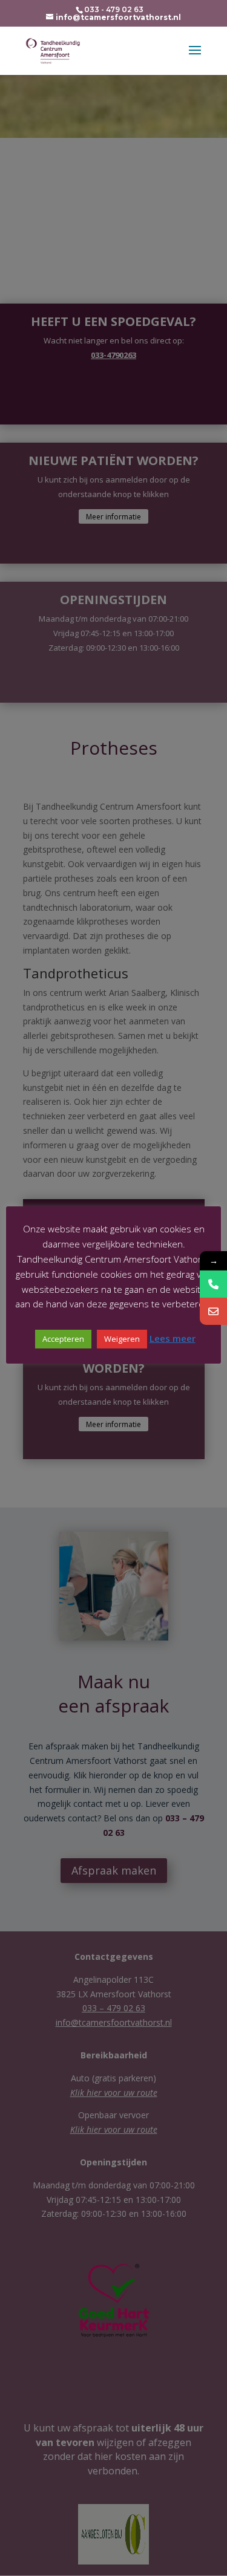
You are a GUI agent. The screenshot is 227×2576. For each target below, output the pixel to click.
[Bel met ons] (213, 1284)
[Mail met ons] (213, 1311)
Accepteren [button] (63, 1339)
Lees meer (173, 1338)
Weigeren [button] (122, 1339)
